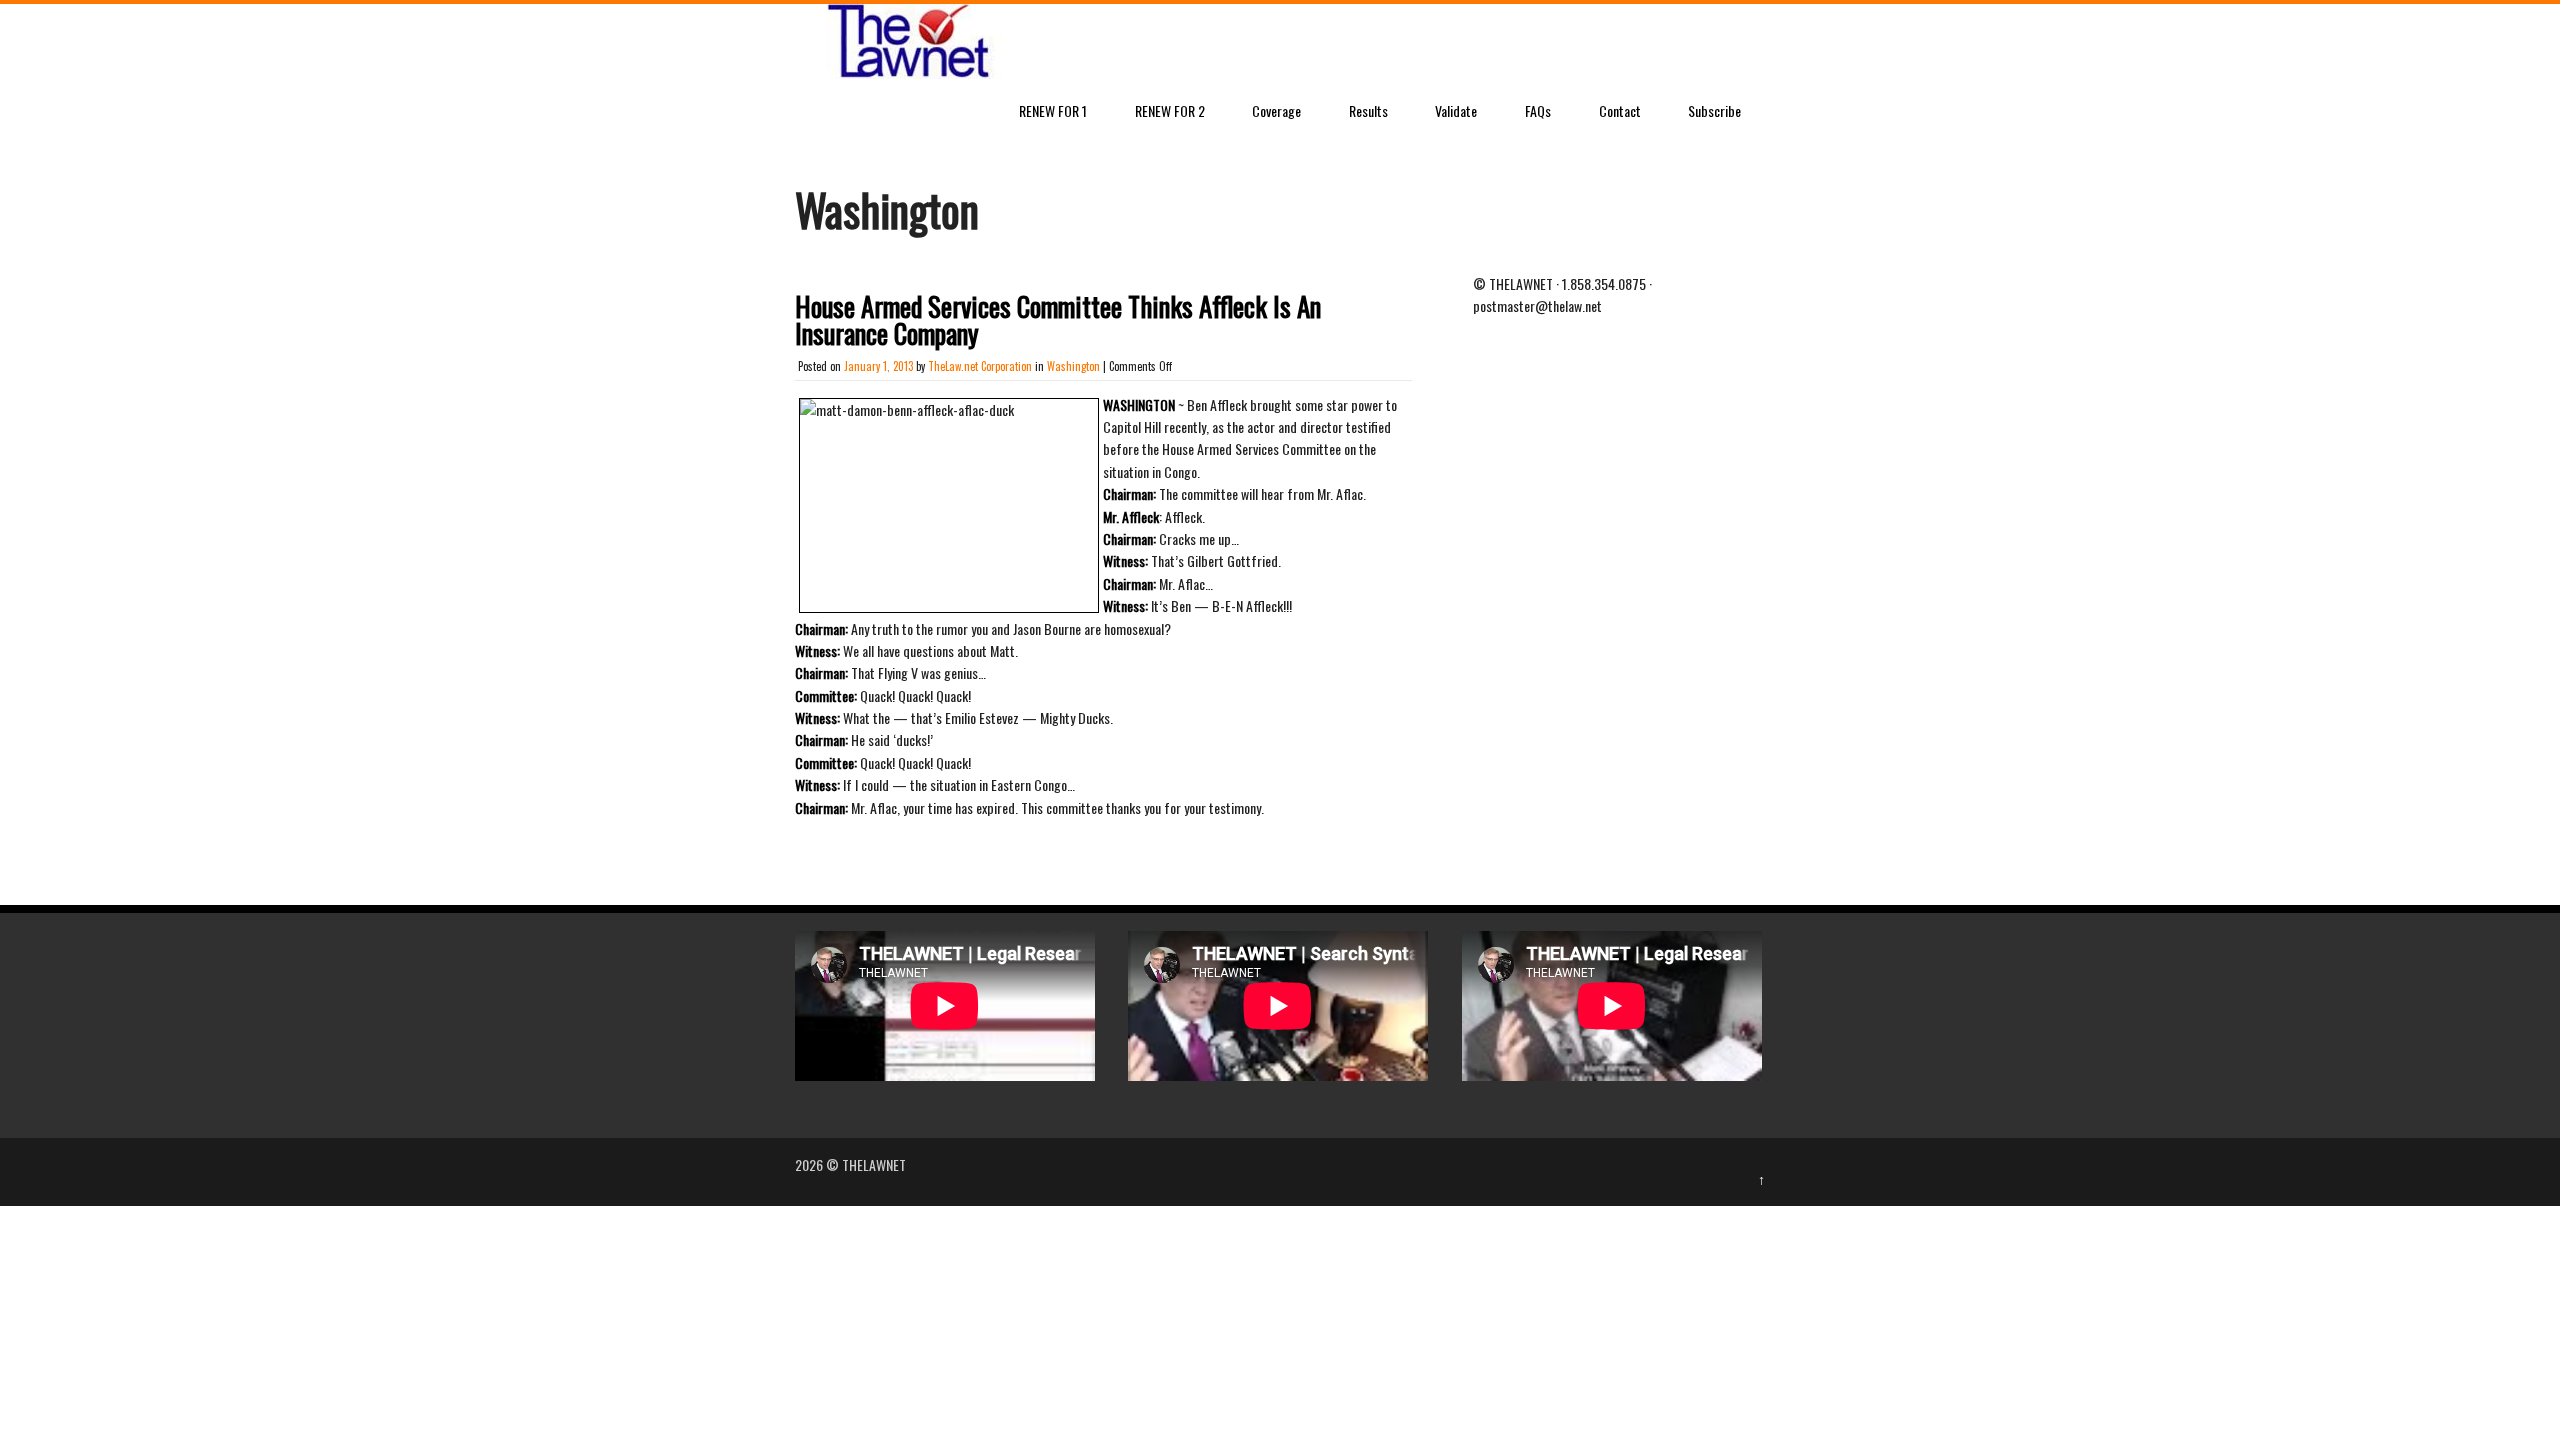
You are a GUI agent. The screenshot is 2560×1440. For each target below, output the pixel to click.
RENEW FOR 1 (1053, 110)
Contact (1620, 110)
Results (1368, 110)
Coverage (1276, 110)
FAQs (1538, 110)
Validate (1456, 110)
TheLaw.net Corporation (980, 366)
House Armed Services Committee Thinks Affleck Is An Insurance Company (1058, 319)
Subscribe (1714, 110)
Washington (1073, 366)
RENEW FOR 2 (1170, 110)
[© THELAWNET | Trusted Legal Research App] (905, 72)
